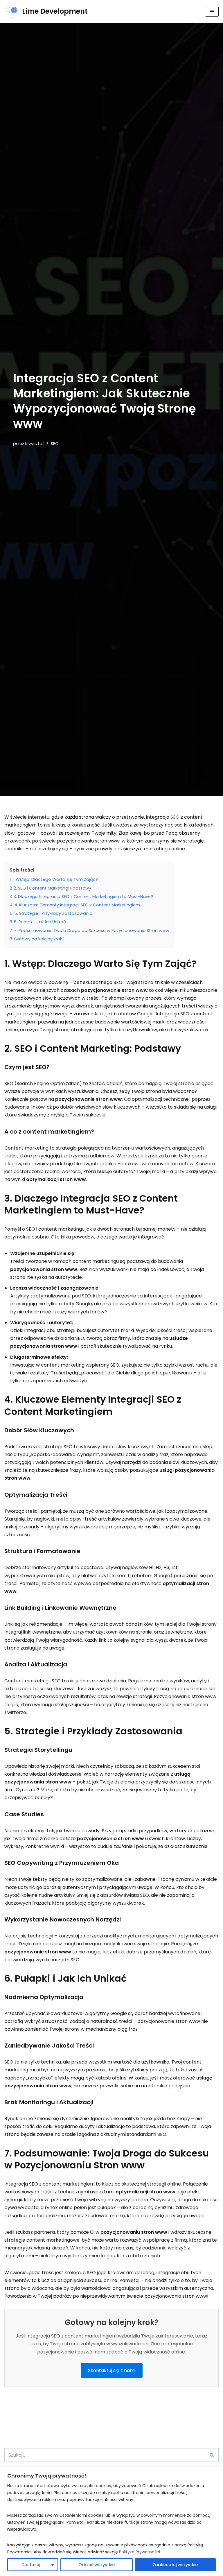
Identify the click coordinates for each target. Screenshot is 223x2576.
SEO (55, 444)
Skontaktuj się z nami (112, 2370)
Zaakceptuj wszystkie (175, 2565)
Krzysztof (35, 444)
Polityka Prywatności (140, 2552)
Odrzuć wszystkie (97, 2565)
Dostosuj (31, 2565)
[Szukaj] (212, 2455)
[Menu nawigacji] (212, 12)
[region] (111, 2522)
